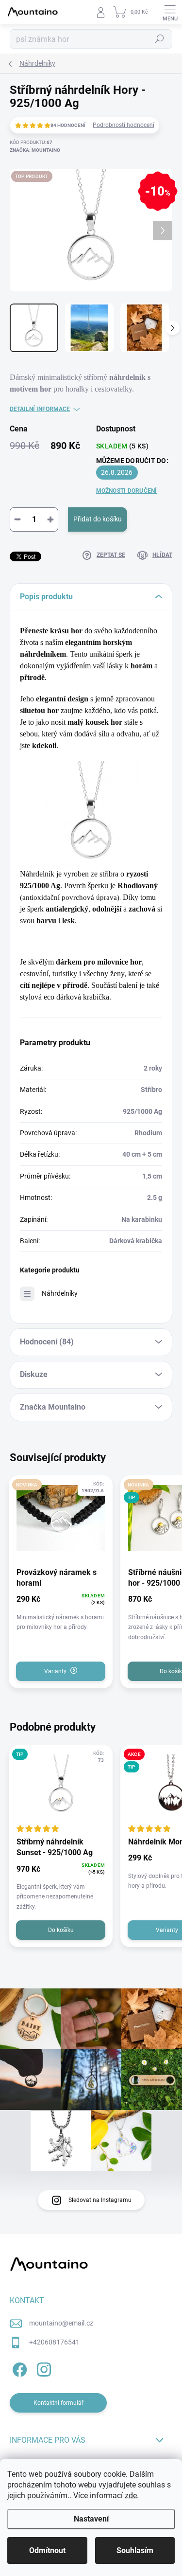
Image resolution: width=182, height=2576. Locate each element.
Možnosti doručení (127, 491)
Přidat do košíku (98, 519)
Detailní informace (40, 409)
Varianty (55, 1671)
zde (131, 2495)
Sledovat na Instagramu (100, 2200)
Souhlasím (135, 2550)
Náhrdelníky (60, 1293)
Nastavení (91, 2519)
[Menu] (170, 12)
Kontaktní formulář (58, 2403)
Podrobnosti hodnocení (124, 125)
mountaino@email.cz (61, 2323)
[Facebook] (18, 2368)
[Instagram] (42, 2368)
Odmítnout (47, 2550)
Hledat (160, 39)
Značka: (35, 150)
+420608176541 (54, 2342)
